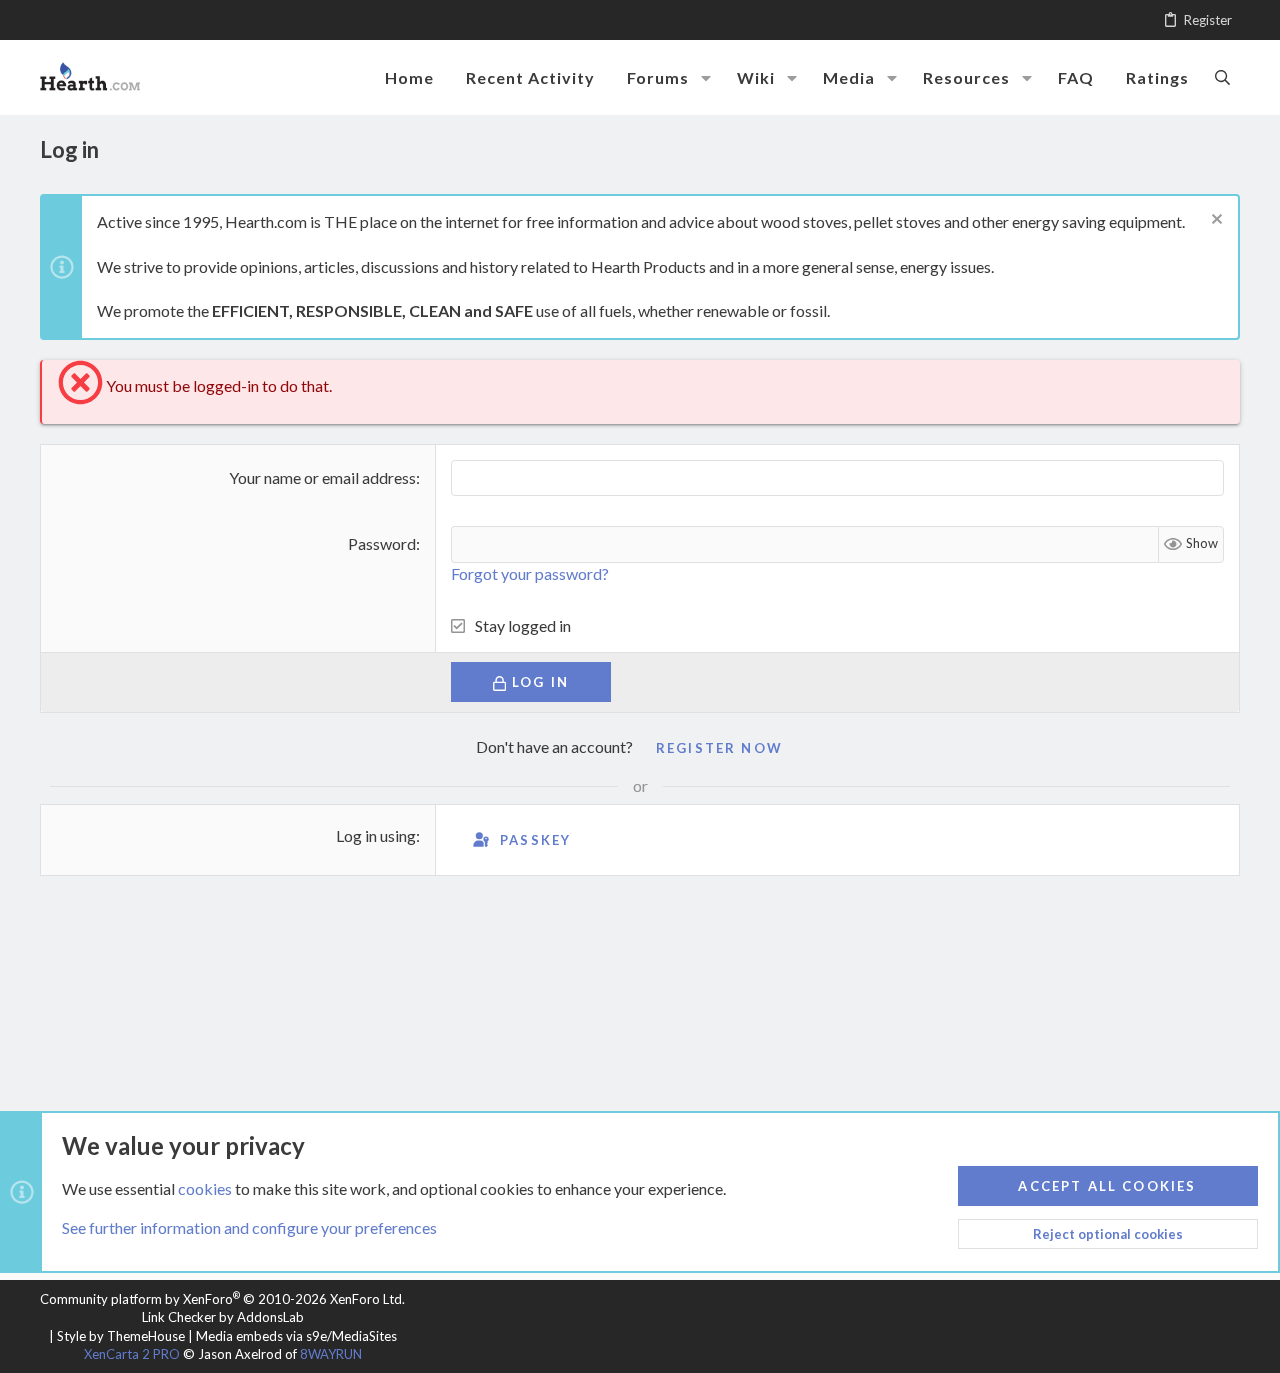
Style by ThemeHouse (121, 1336)
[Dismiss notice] (1214, 221)
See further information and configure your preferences (249, 1227)
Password (382, 543)
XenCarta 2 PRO (132, 1354)
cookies (205, 1188)
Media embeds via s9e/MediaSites (296, 1336)
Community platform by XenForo (222, 1299)
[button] (706, 78)
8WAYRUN (331, 1354)
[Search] (1222, 77)
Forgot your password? (530, 573)
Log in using (376, 835)
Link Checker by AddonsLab (223, 1317)
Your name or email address (322, 477)
